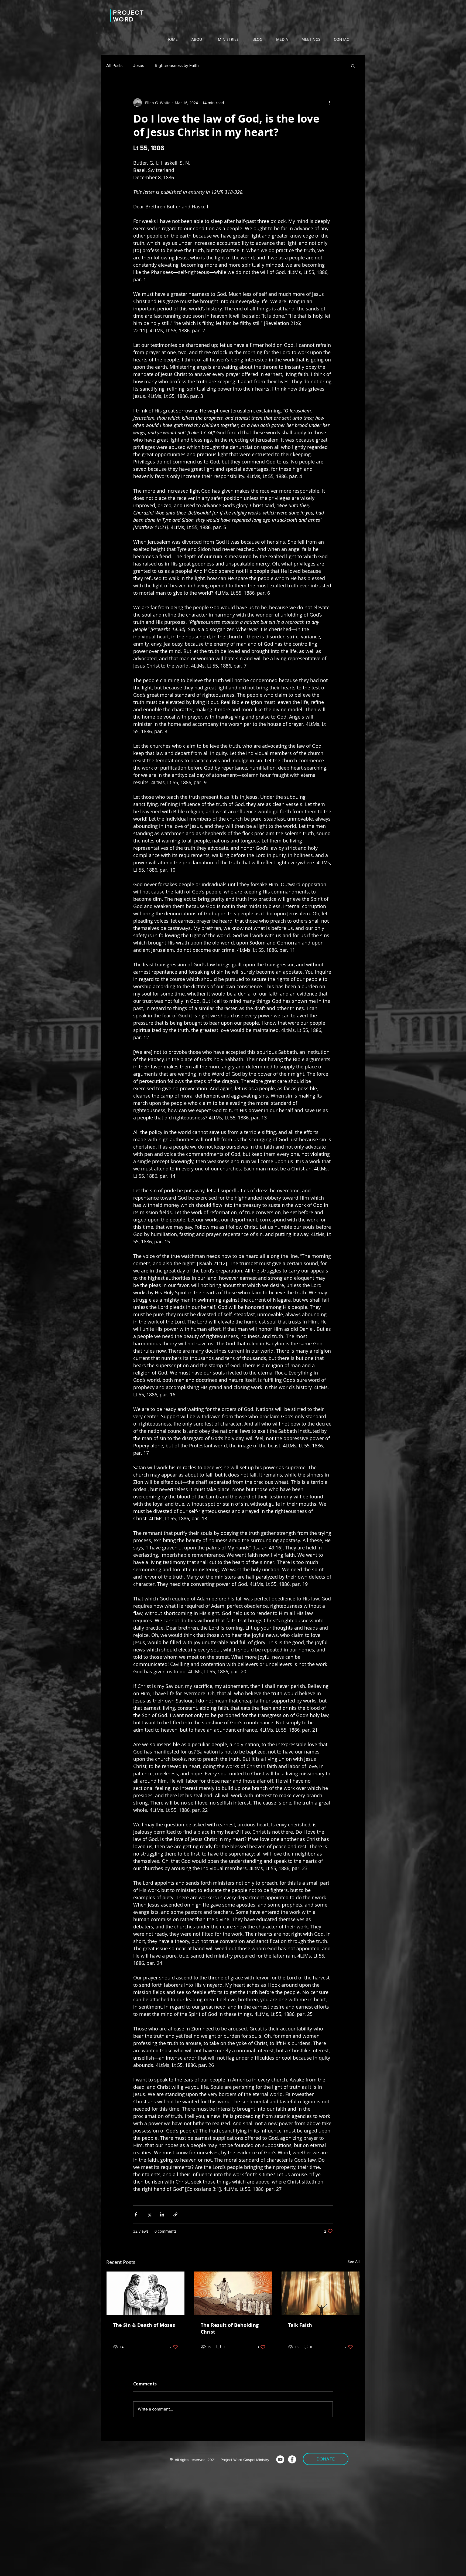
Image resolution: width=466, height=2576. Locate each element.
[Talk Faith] (321, 2293)
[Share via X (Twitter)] (149, 2214)
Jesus (139, 65)
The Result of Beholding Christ (230, 2328)
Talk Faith (300, 2325)
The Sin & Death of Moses (144, 2325)
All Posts (114, 65)
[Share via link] (175, 2214)
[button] (353, 66)
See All (354, 2261)
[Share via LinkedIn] (162, 2214)
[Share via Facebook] (136, 2214)
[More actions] (330, 103)
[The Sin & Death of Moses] (145, 2293)
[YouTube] (280, 2459)
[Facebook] (292, 2459)
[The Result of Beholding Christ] (233, 2293)
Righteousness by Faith (177, 65)
